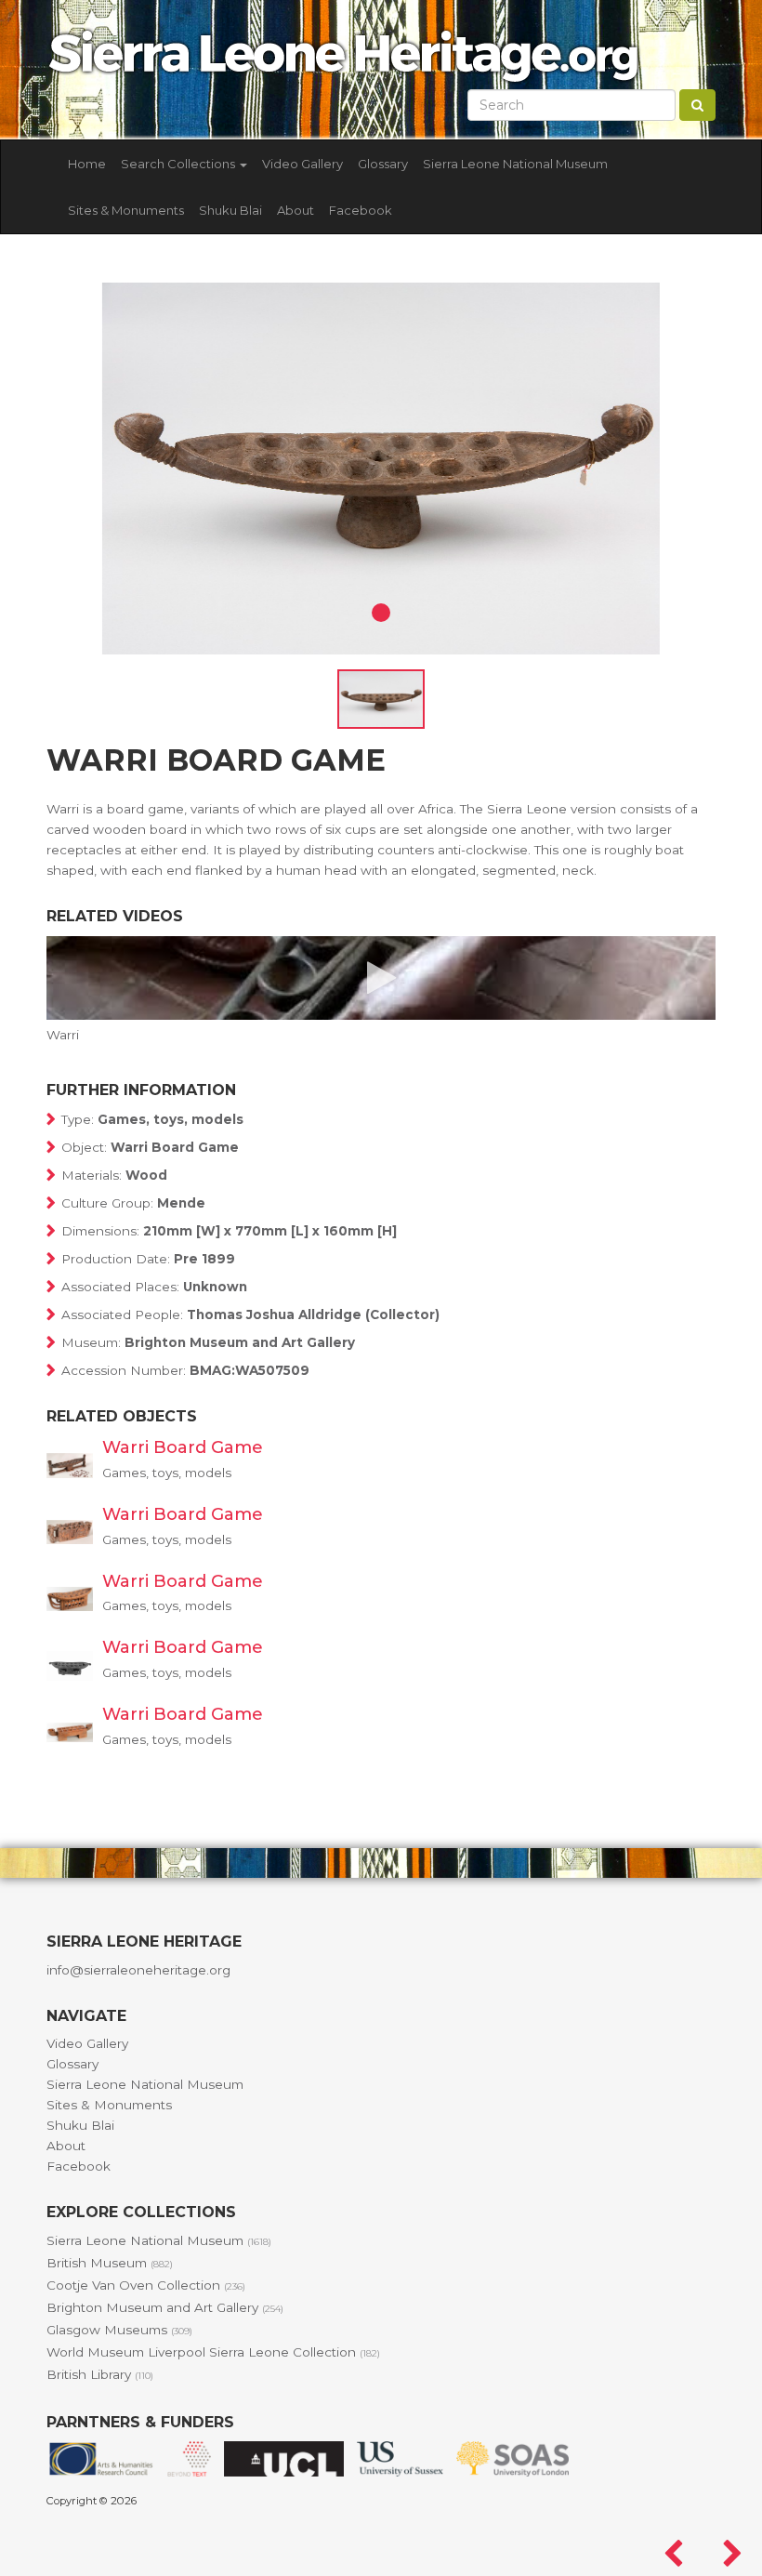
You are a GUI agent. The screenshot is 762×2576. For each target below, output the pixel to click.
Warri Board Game (183, 1447)
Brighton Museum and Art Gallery (165, 2307)
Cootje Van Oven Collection (146, 2285)
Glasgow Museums (119, 2330)
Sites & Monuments (126, 210)
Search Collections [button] (179, 164)
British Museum (110, 2263)
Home (87, 164)
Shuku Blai (230, 210)
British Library (100, 2374)
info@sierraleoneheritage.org (138, 1970)
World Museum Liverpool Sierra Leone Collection (213, 2352)
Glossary (383, 164)
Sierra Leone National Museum (515, 164)
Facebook (361, 210)
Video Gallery (302, 164)
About (296, 210)
